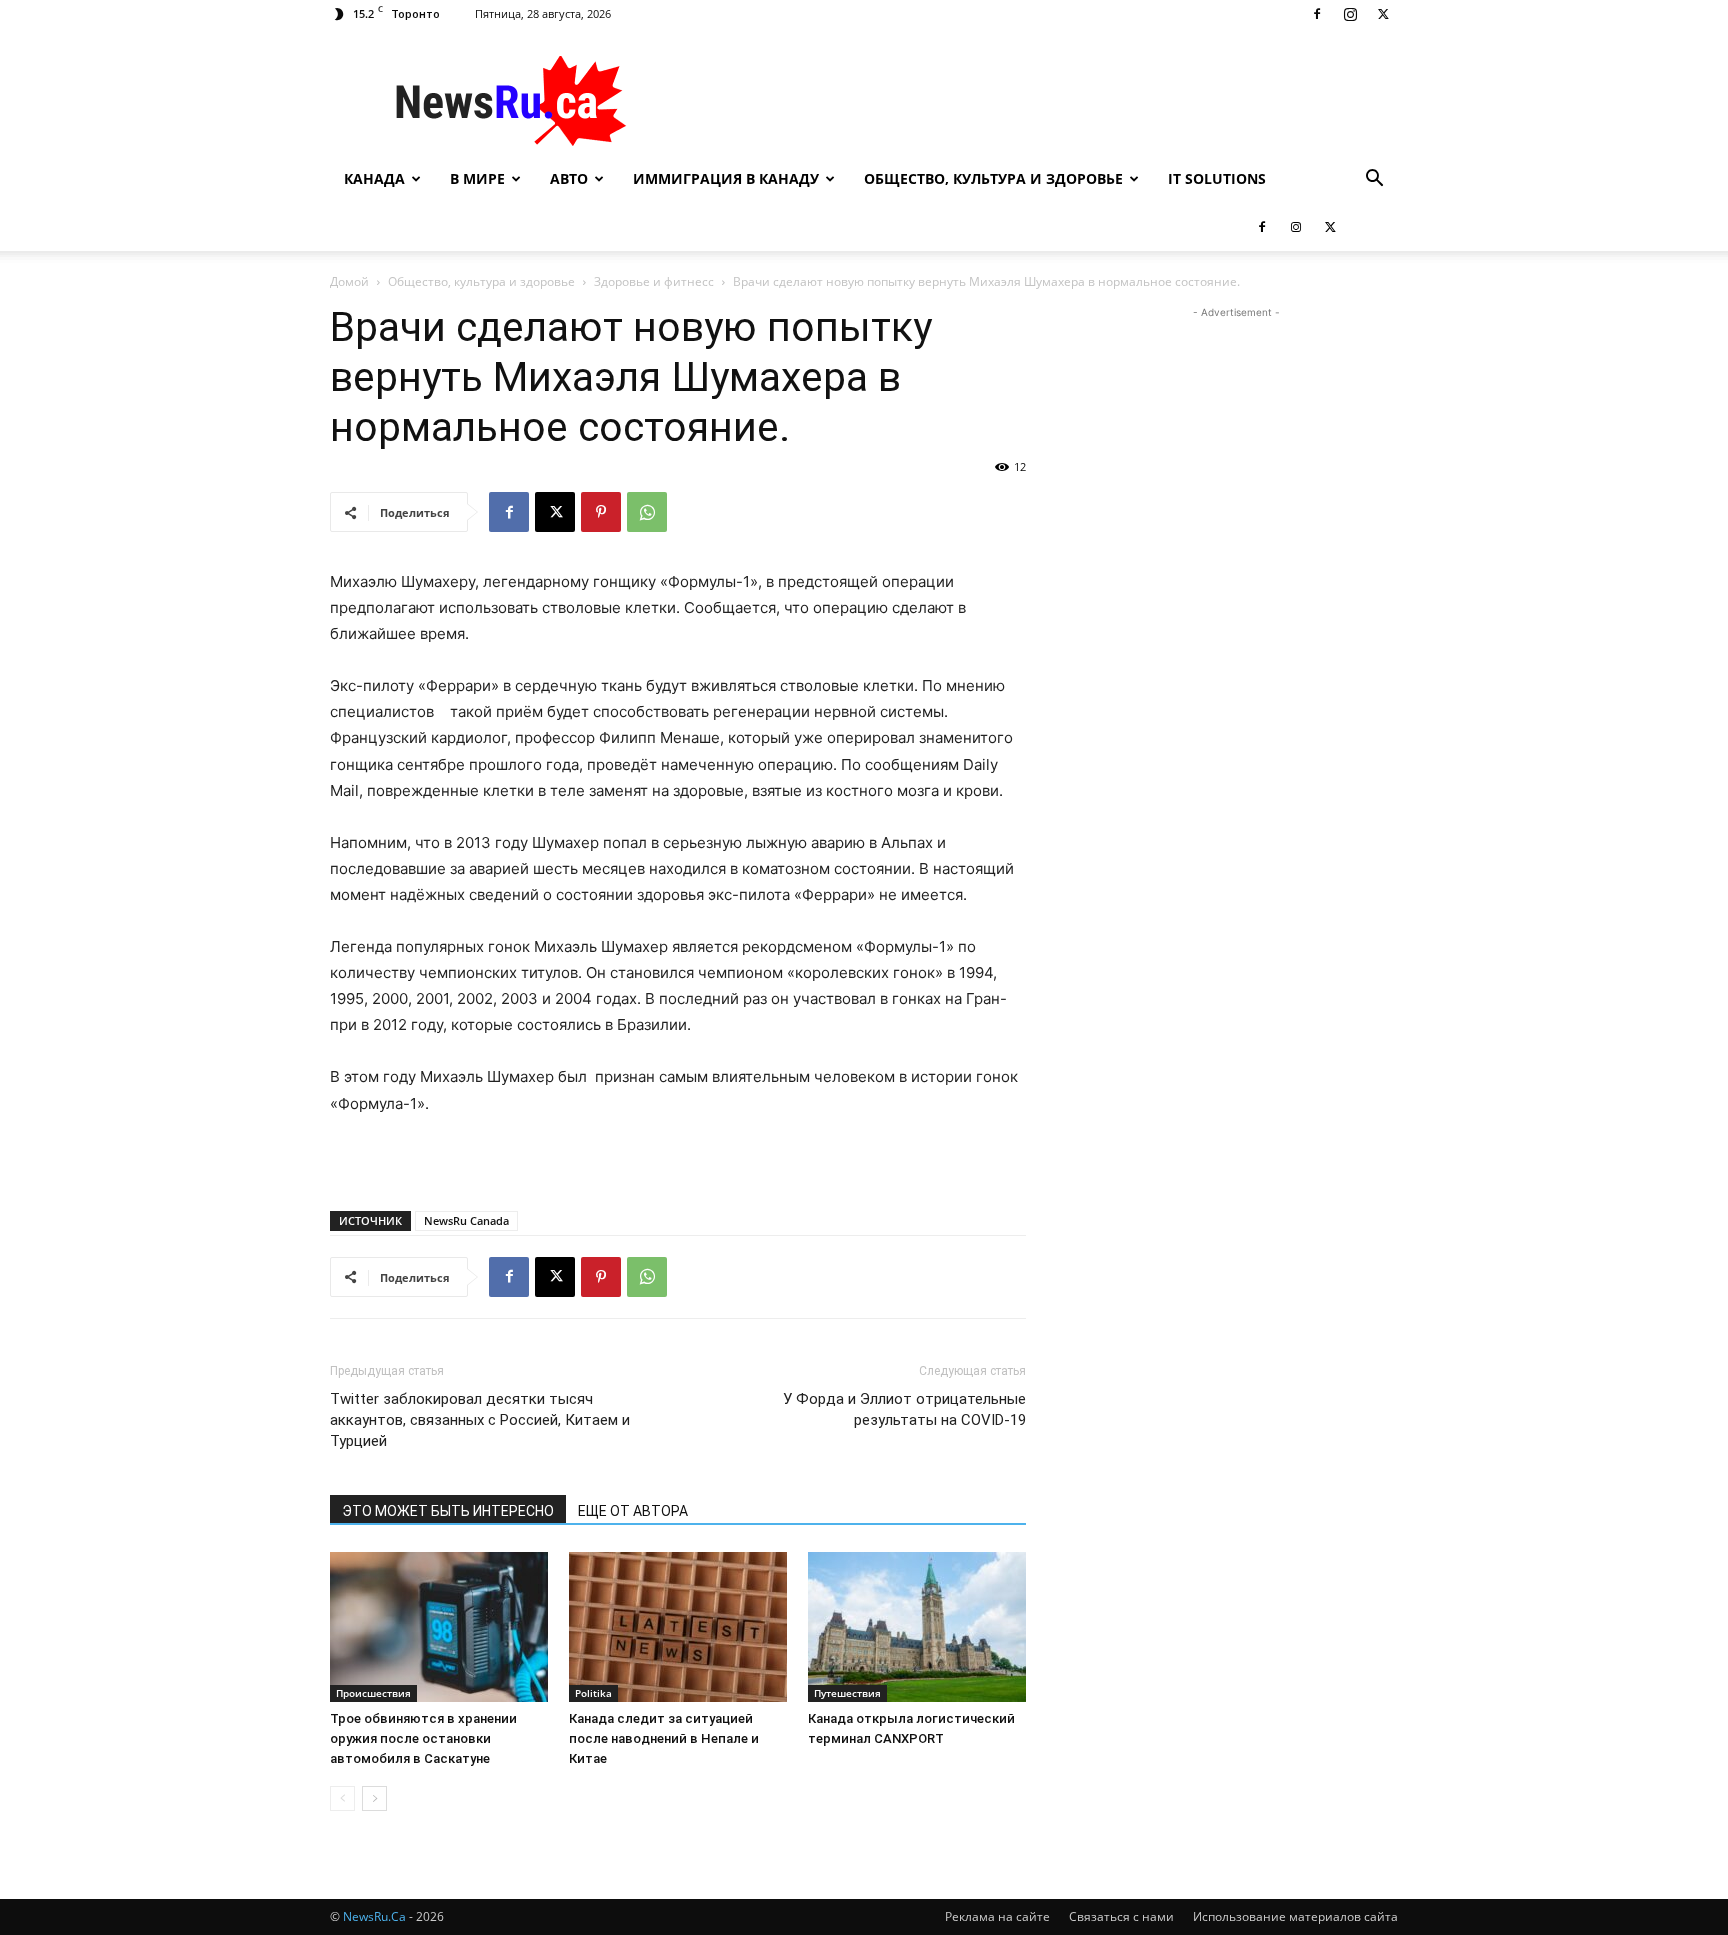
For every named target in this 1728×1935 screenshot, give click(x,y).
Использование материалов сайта (1295, 1916)
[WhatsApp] (647, 512)
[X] (1383, 14)
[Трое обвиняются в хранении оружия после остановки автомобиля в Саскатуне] (439, 1627)
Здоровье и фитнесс (654, 281)
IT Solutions (1217, 178)
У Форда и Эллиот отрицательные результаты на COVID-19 (904, 1409)
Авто (569, 178)
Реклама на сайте (997, 1916)
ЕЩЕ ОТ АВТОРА (633, 1511)
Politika (593, 1693)
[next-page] (374, 1798)
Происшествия (373, 1693)
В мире (477, 178)
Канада (374, 178)
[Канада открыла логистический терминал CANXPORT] (917, 1627)
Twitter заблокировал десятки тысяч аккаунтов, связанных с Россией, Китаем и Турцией (480, 1420)
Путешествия (847, 1693)
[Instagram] (1350, 14)
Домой (349, 281)
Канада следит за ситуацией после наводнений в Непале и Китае (664, 1738)
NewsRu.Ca (374, 1916)
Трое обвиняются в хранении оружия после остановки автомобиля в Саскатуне (423, 1738)
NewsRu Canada (466, 1220)
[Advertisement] (1034, 101)
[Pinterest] (601, 512)
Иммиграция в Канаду (726, 178)
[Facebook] (1317, 14)
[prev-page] (342, 1798)
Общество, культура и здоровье (993, 178)
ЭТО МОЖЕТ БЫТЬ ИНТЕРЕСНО (448, 1511)
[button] (1374, 180)
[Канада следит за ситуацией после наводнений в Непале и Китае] (678, 1627)
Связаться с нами (1121, 1916)
